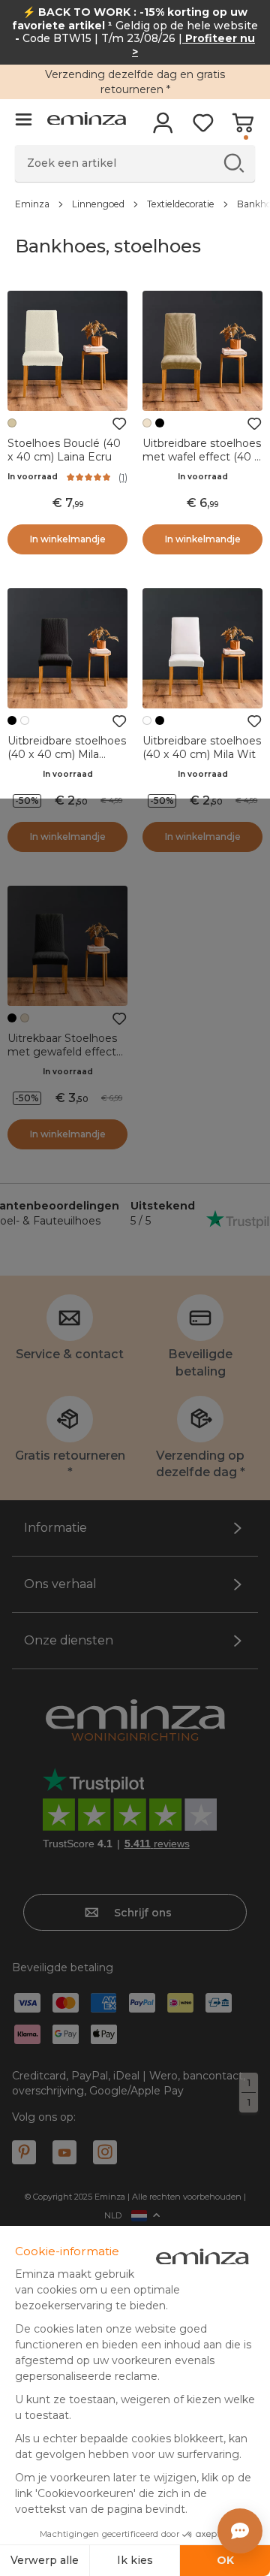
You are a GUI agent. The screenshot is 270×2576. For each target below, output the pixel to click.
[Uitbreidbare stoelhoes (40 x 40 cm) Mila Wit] (202, 648)
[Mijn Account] (163, 128)
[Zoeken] (234, 163)
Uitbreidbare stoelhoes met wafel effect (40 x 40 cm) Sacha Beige (202, 457)
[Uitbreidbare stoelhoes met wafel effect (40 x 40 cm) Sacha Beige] (202, 351)
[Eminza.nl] (87, 121)
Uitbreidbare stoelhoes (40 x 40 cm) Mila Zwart (67, 754)
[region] (135, 204)
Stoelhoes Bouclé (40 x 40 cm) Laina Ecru (64, 450)
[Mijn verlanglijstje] (203, 128)
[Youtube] (64, 2152)
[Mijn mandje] (243, 128)
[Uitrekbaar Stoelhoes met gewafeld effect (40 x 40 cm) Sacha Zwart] (67, 946)
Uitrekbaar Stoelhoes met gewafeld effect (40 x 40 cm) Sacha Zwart (62, 1058)
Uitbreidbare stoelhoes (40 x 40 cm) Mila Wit (202, 747)
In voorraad (33, 477)
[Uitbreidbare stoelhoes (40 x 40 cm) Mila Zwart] (67, 648)
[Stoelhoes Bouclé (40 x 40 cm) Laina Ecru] (67, 351)
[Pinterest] (24, 2152)
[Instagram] (105, 2152)
